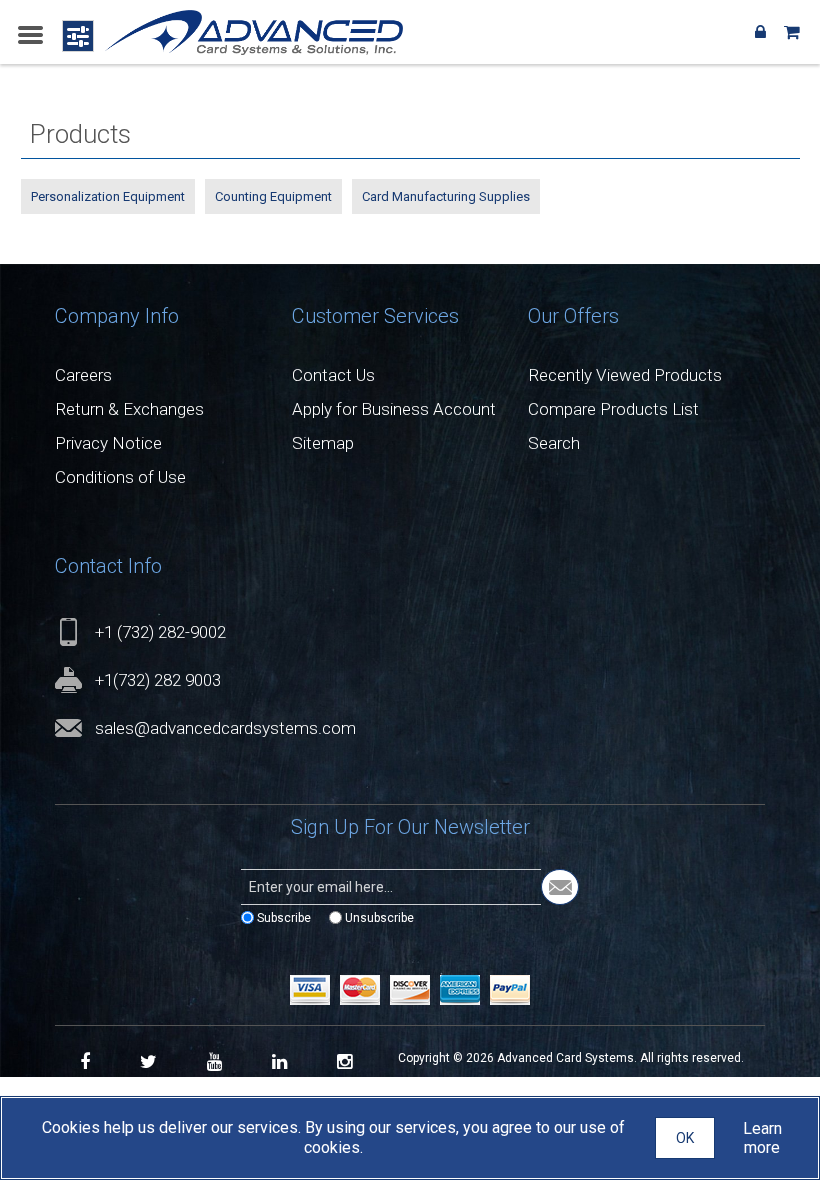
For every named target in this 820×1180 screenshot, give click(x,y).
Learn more (762, 1138)
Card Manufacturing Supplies (446, 196)
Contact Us (333, 375)
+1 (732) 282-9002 (160, 632)
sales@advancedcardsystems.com (225, 728)
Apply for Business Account (394, 409)
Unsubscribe (379, 918)
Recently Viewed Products (625, 375)
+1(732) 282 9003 (158, 680)
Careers (83, 375)
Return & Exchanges (129, 409)
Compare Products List (613, 409)
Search (554, 443)
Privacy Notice (108, 443)
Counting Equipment (273, 196)
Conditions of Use (120, 477)
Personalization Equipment (108, 196)
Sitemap (323, 443)
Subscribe (284, 918)
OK (685, 1138)
